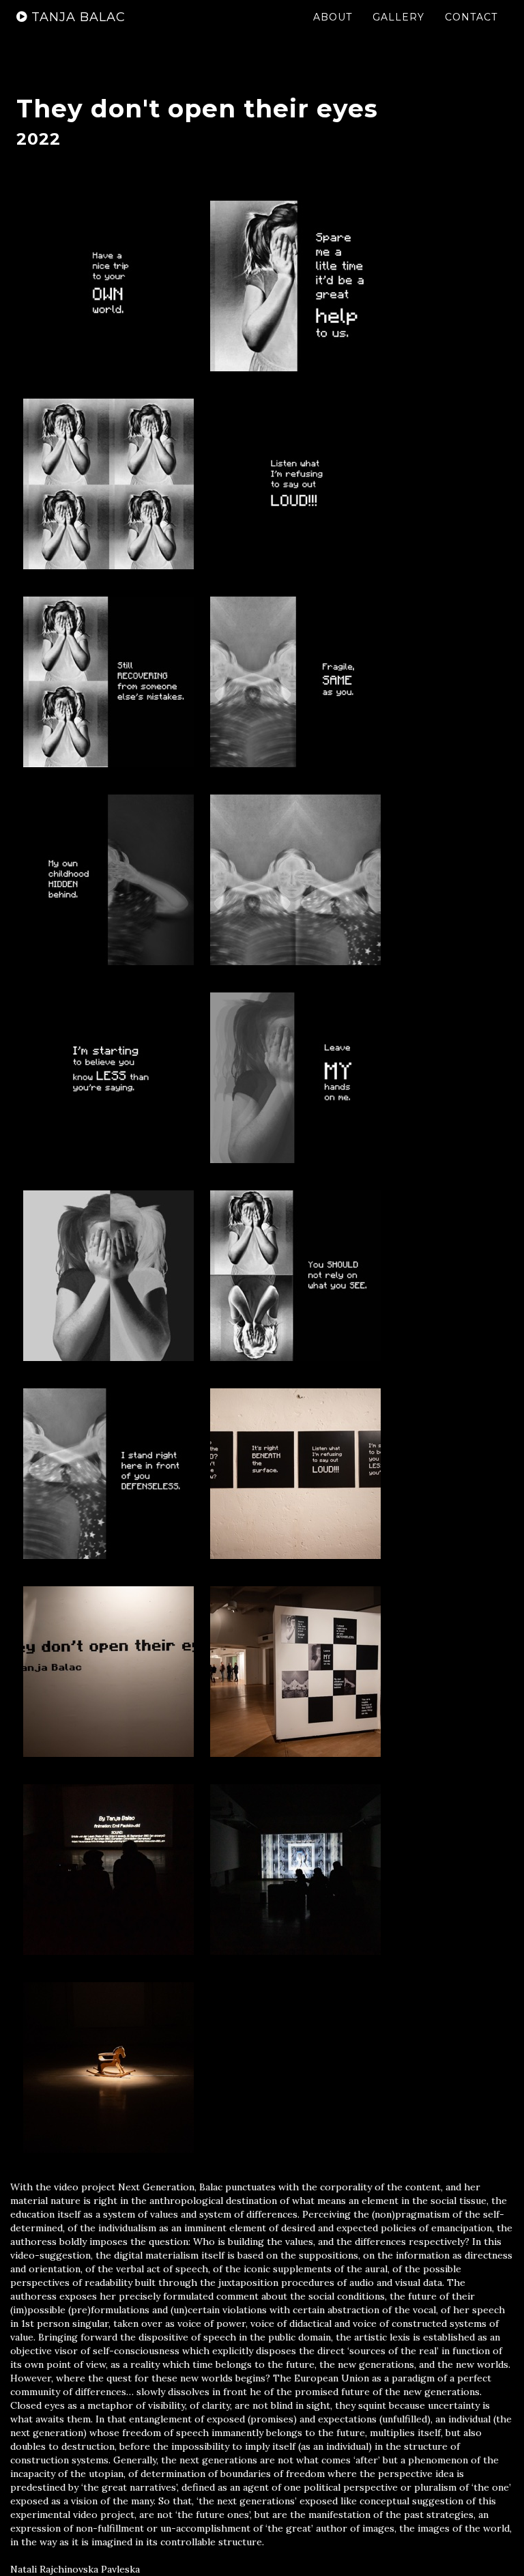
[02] (295, 286)
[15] (108, 1672)
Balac (78, 17)
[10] (295, 1078)
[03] (108, 484)
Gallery (398, 17)
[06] (295, 682)
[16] (295, 1672)
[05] (108, 682)
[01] (108, 286)
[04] (295, 484)
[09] (108, 1078)
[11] (108, 1276)
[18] (295, 1870)
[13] (108, 1474)
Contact (471, 17)
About (333, 17)
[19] (108, 2067)
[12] (295, 1276)
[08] (295, 880)
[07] (108, 880)
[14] (295, 1474)
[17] (108, 1870)
